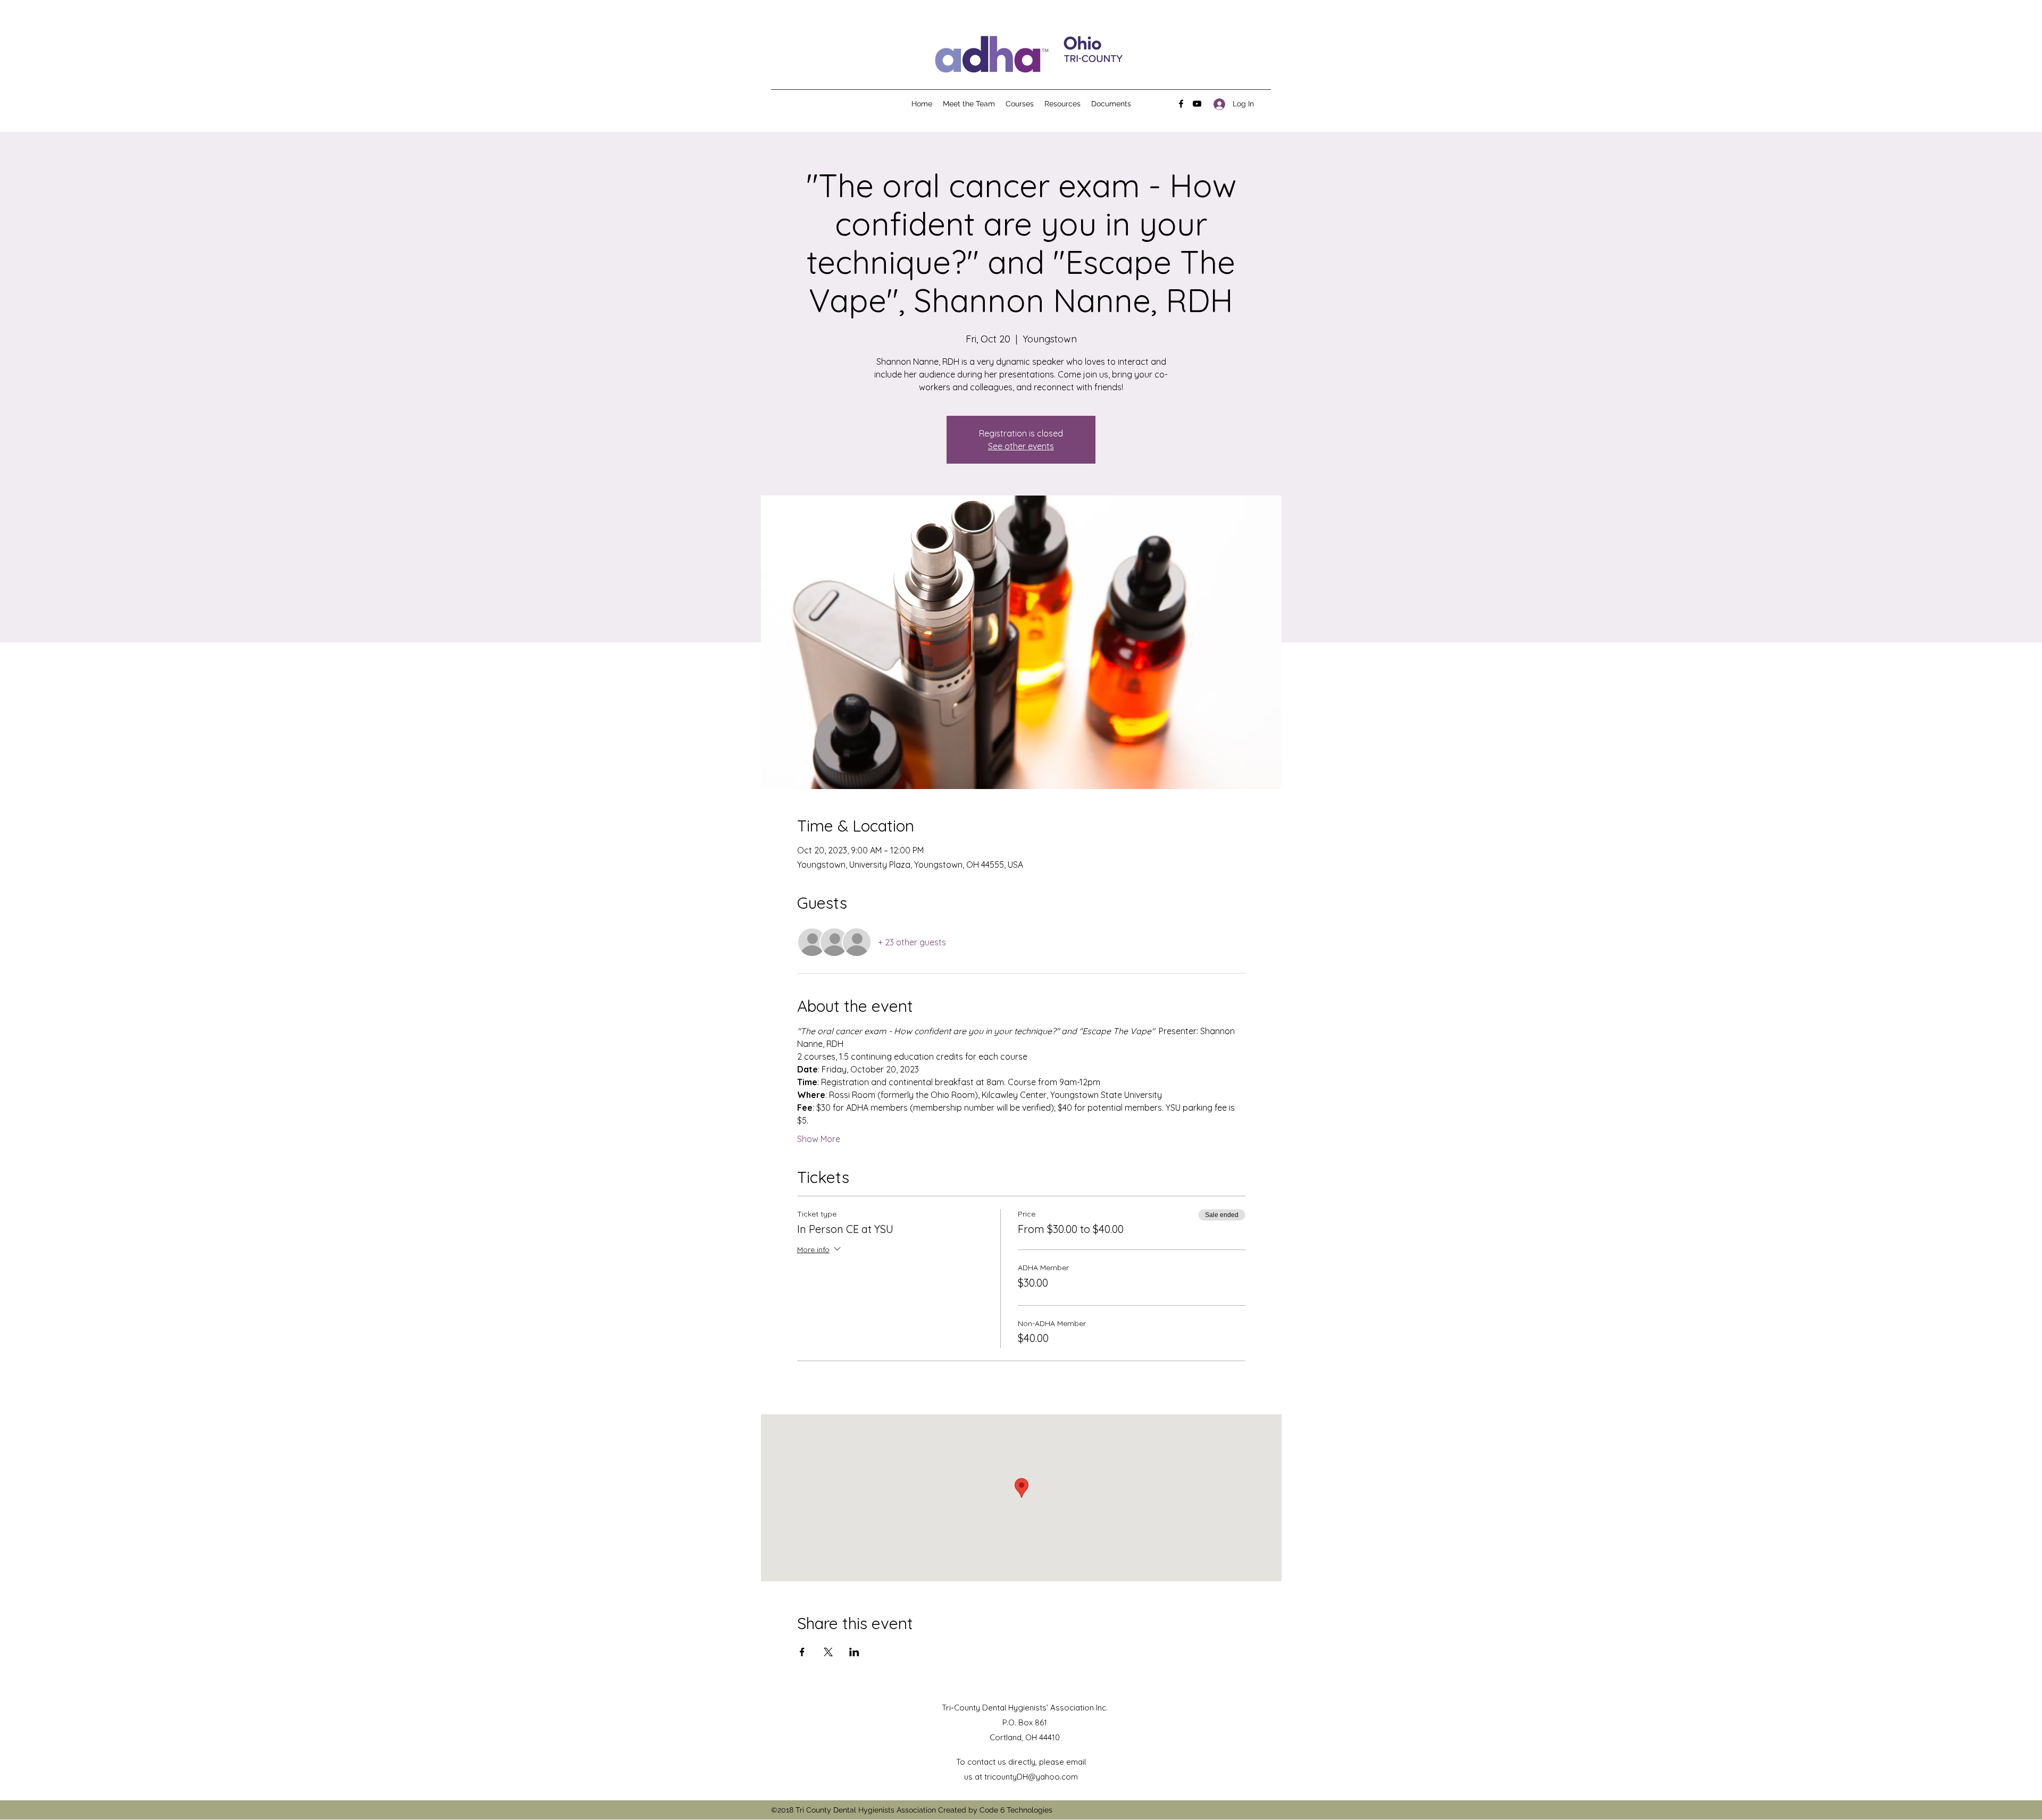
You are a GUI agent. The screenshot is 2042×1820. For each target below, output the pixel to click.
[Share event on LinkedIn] (854, 1652)
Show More (819, 1139)
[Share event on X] (828, 1652)
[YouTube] (1197, 104)
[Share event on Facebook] (802, 1652)
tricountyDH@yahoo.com (1031, 1777)
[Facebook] (1181, 104)
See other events (1021, 446)
